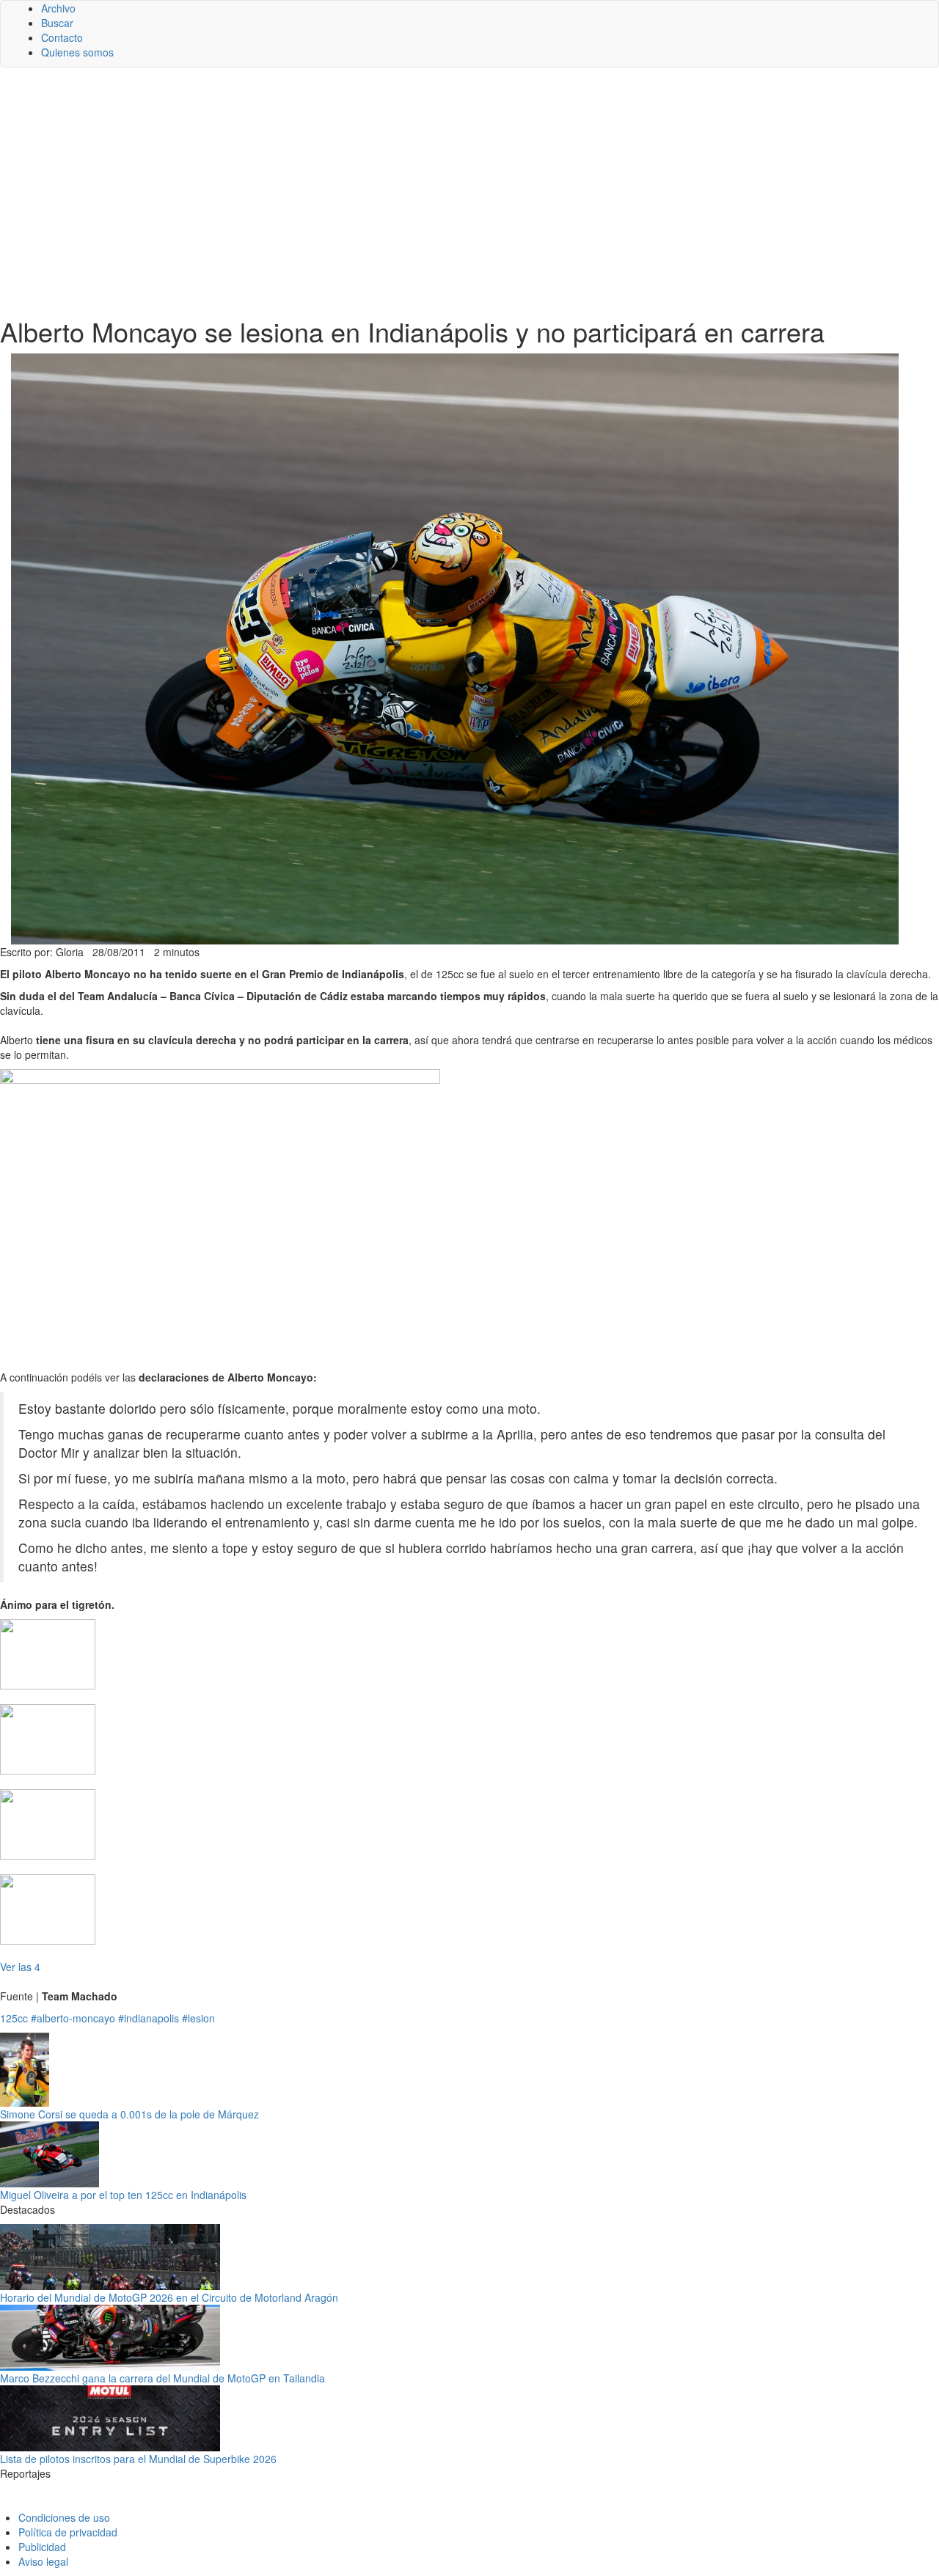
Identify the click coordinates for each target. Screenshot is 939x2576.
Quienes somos (77, 52)
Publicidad (42, 2547)
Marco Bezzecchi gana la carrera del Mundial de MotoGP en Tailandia (162, 2378)
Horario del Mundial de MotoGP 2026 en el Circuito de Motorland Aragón (169, 2297)
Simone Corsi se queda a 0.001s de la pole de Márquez (129, 2114)
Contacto (62, 37)
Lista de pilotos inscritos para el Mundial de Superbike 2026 (138, 2459)
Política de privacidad (68, 2532)
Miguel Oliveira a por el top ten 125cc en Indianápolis (123, 2195)
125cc (14, 2018)
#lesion (198, 2018)
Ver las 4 (20, 1967)
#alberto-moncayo (73, 2018)
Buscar (57, 23)
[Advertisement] (469, 192)
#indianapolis (149, 2018)
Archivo (58, 8)
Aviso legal (43, 2561)
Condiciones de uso (64, 2517)
